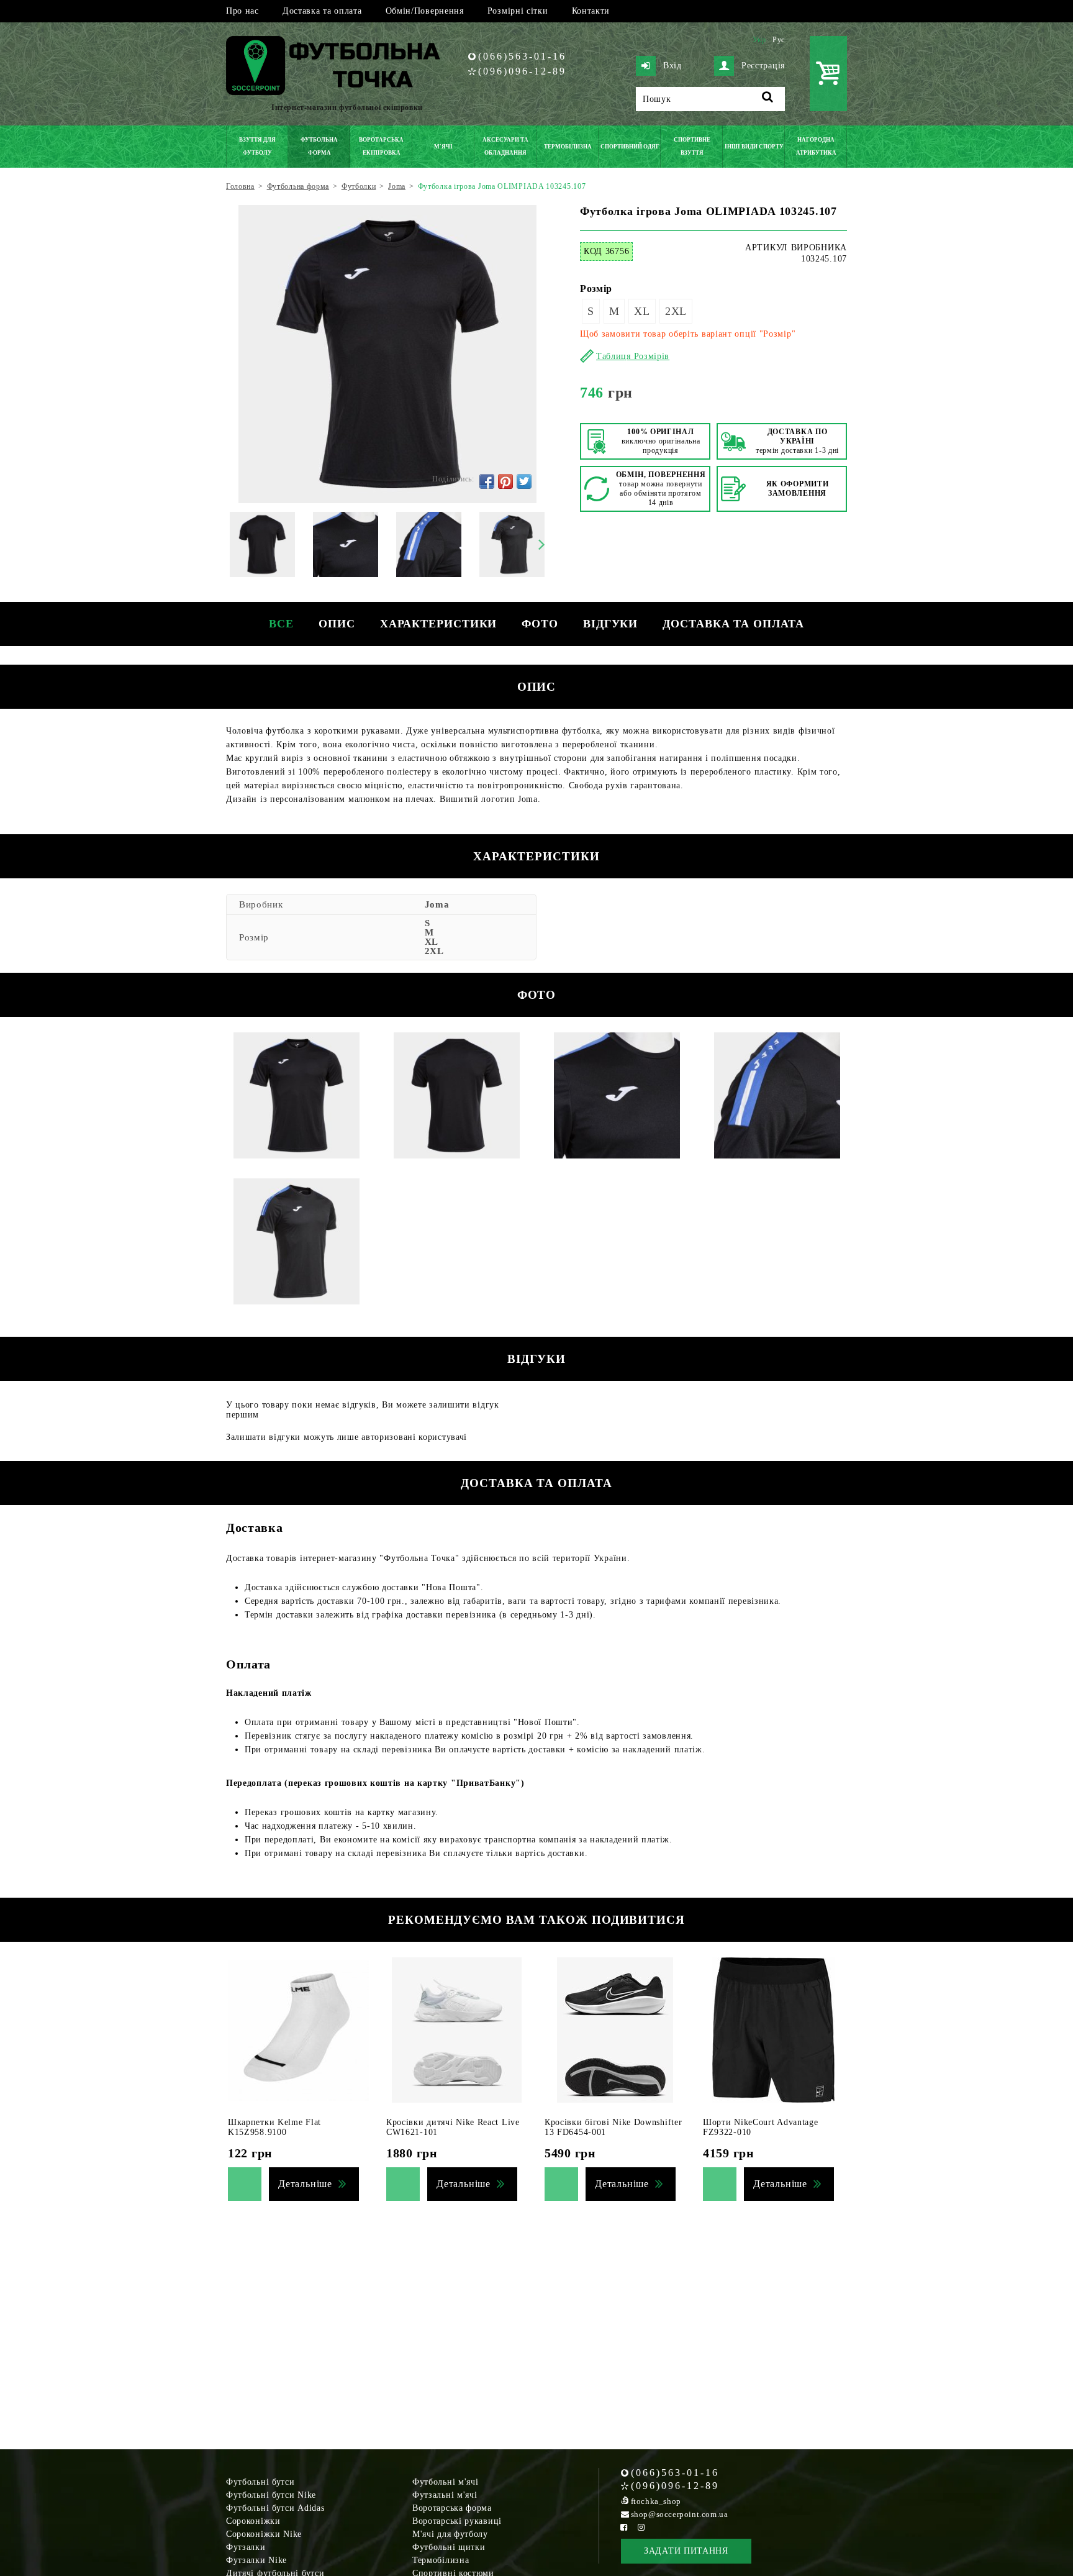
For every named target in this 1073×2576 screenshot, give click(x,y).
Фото (540, 624)
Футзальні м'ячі (445, 2495)
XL (642, 311)
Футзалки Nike (256, 2560)
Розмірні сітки (518, 11)
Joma (437, 904)
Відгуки (610, 624)
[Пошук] (768, 99)
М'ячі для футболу (450, 2534)
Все (281, 624)
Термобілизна (441, 2560)
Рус (779, 40)
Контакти (591, 11)
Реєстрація (763, 66)
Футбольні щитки (449, 2547)
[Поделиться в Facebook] (487, 481)
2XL (676, 311)
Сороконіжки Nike (264, 2534)
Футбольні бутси (260, 2482)
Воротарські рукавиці (457, 2521)
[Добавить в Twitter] (524, 481)
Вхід (672, 66)
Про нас (242, 11)
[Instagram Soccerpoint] (641, 2527)
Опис (337, 624)
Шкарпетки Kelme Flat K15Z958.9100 (274, 2127)
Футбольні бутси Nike (271, 2495)
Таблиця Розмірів (633, 356)
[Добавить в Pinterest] (505, 481)
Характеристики (439, 624)
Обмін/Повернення (425, 11)
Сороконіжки (253, 2521)
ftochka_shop (656, 2501)
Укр (759, 40)
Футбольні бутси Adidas (275, 2508)
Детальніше (305, 2184)
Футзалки (246, 2547)
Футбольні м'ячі (446, 2482)
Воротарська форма (452, 2508)
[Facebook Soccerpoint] (624, 2527)
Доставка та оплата (322, 11)
